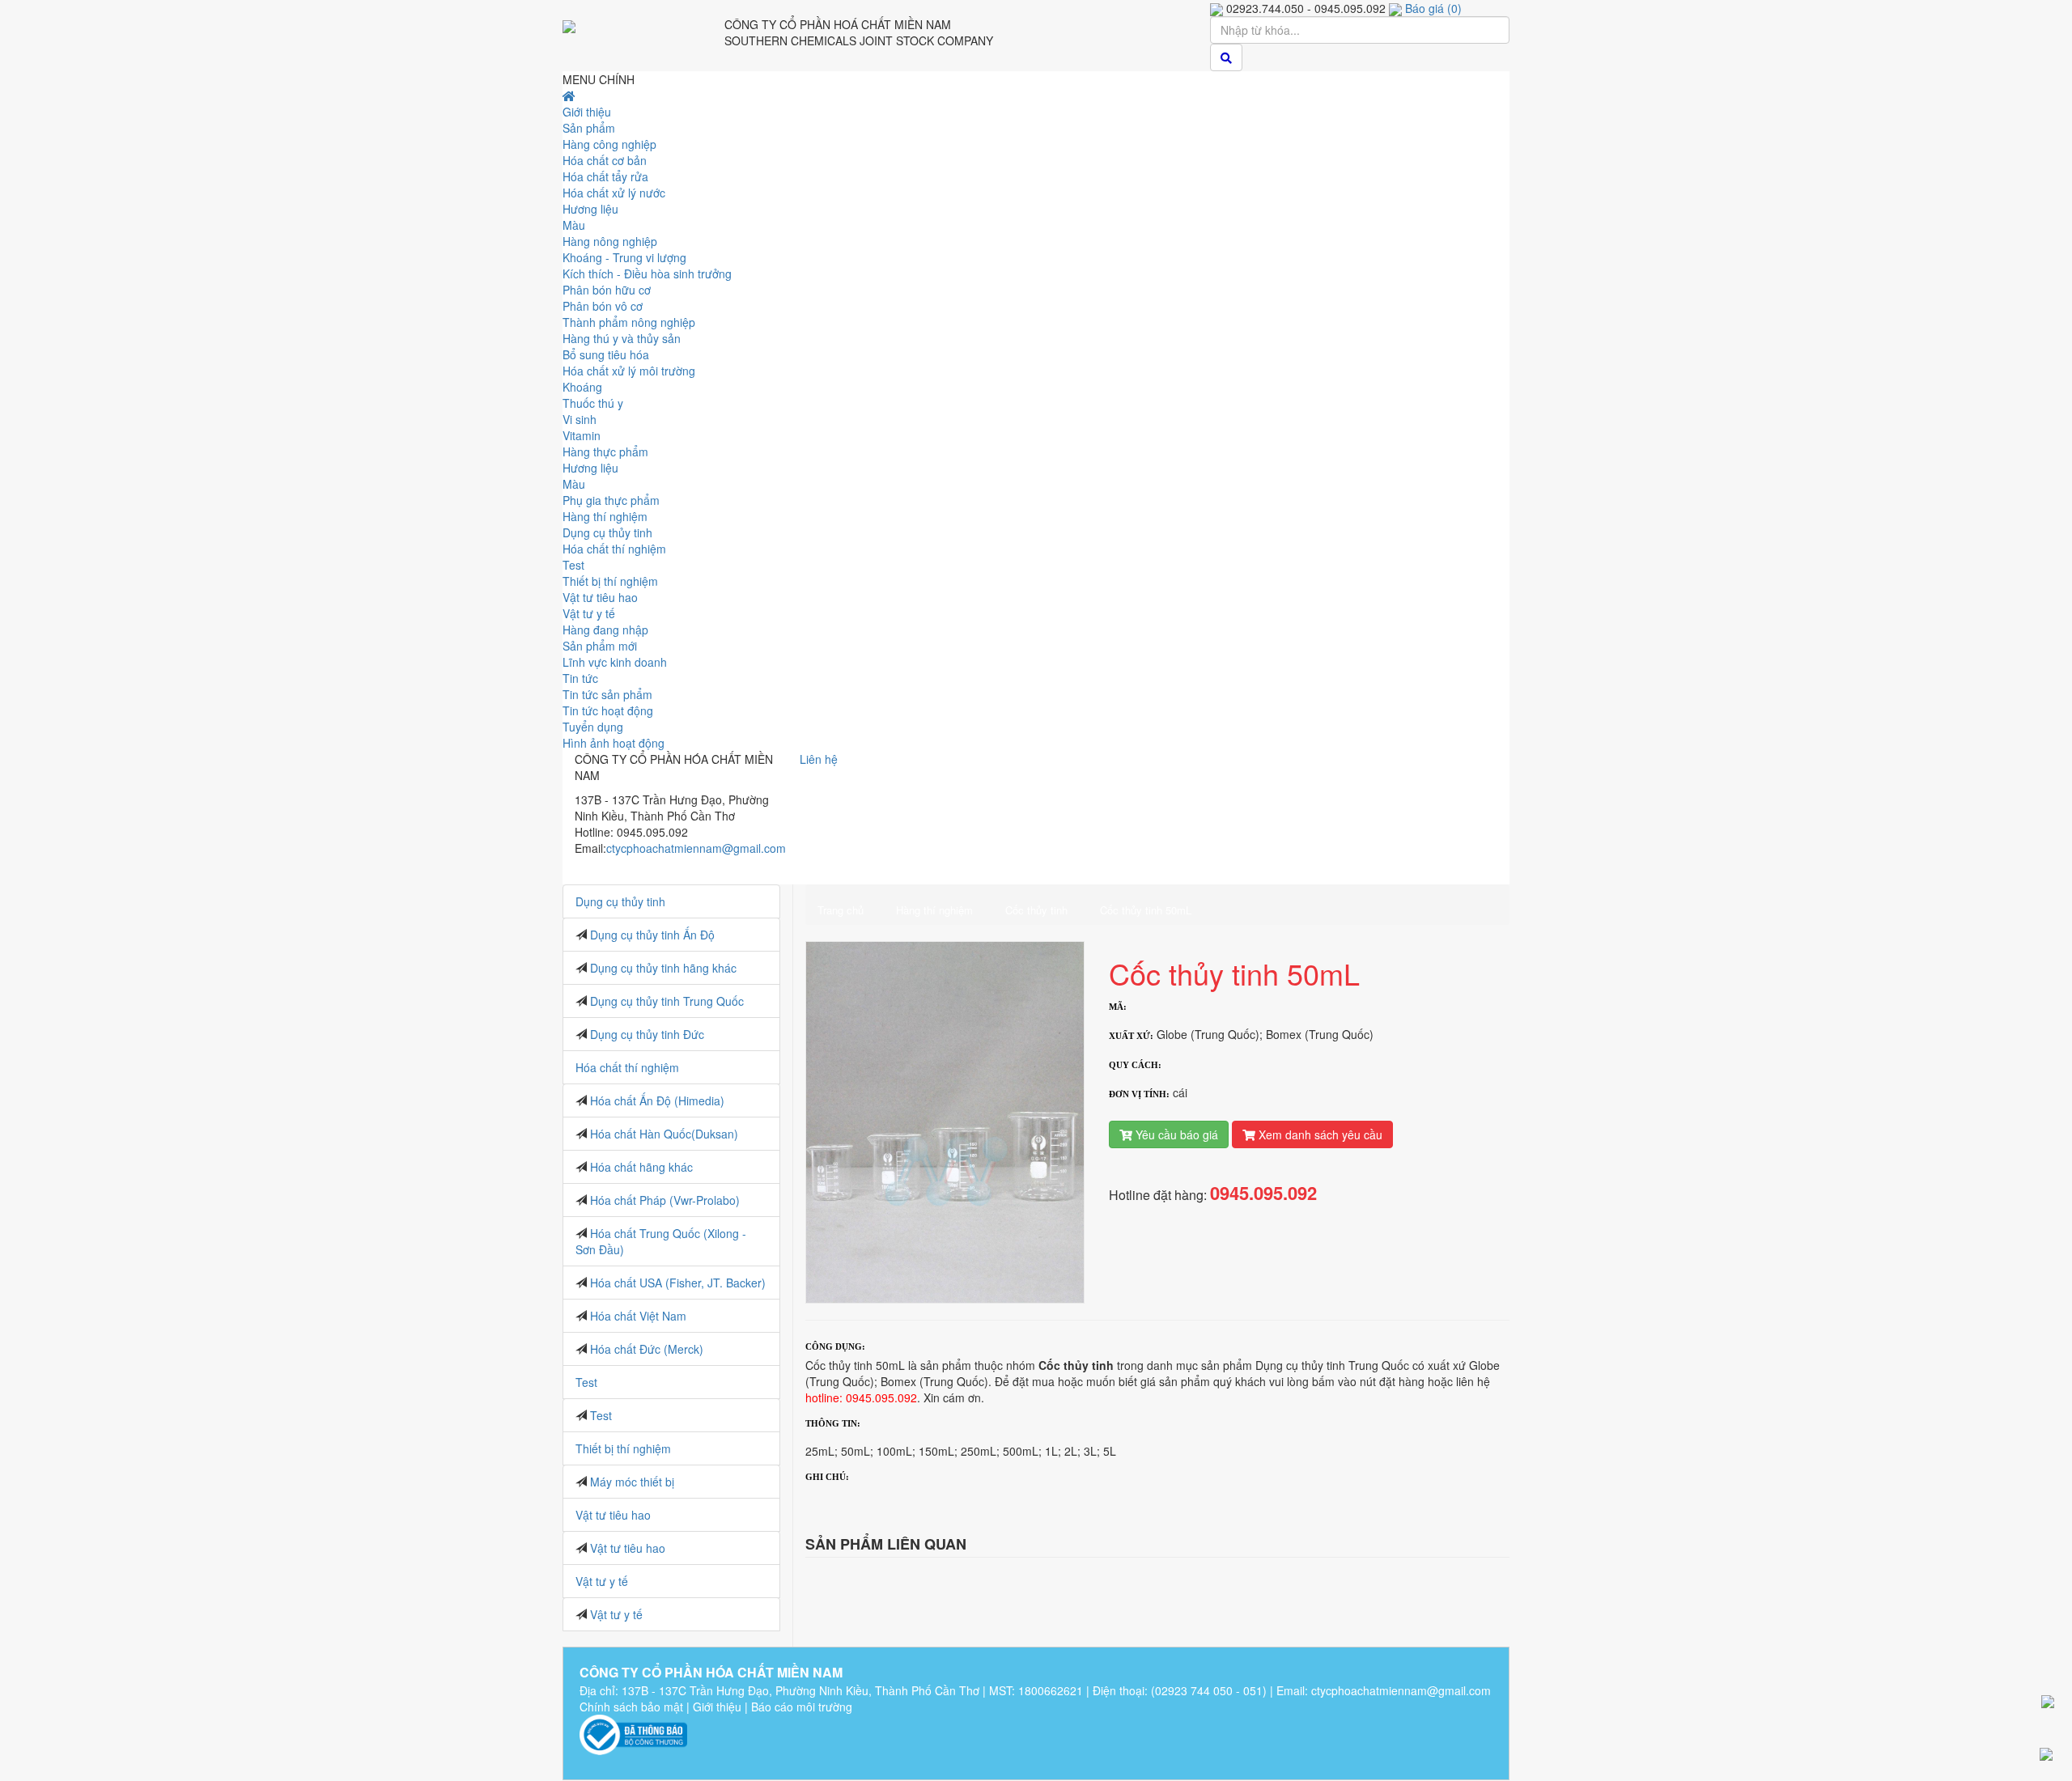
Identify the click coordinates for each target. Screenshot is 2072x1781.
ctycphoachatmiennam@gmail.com (696, 848)
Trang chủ (841, 910)
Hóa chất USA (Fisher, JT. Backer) (678, 1283)
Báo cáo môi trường (802, 1707)
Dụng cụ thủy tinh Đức (647, 1034)
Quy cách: (1135, 1065)
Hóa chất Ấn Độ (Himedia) (657, 1100)
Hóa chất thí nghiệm (627, 1067)
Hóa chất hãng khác (641, 1167)
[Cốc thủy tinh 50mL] (945, 1121)
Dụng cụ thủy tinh (620, 901)
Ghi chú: (827, 1477)
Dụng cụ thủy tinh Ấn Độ (652, 935)
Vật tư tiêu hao (613, 1515)
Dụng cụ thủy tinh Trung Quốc (667, 1001)
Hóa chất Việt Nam (638, 1316)
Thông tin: (833, 1423)
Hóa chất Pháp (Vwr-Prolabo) (665, 1200)
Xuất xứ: (1131, 1036)
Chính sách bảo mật (631, 1707)
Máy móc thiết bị (632, 1482)
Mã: (1118, 1007)
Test (586, 1382)
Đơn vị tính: (1139, 1094)
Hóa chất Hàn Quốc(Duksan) (664, 1134)
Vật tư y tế (602, 1581)
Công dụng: (835, 1346)
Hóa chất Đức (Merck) (647, 1349)
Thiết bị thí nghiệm (623, 1448)
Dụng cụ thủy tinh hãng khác (663, 968)
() (1433, 8)
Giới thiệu (717, 1707)
